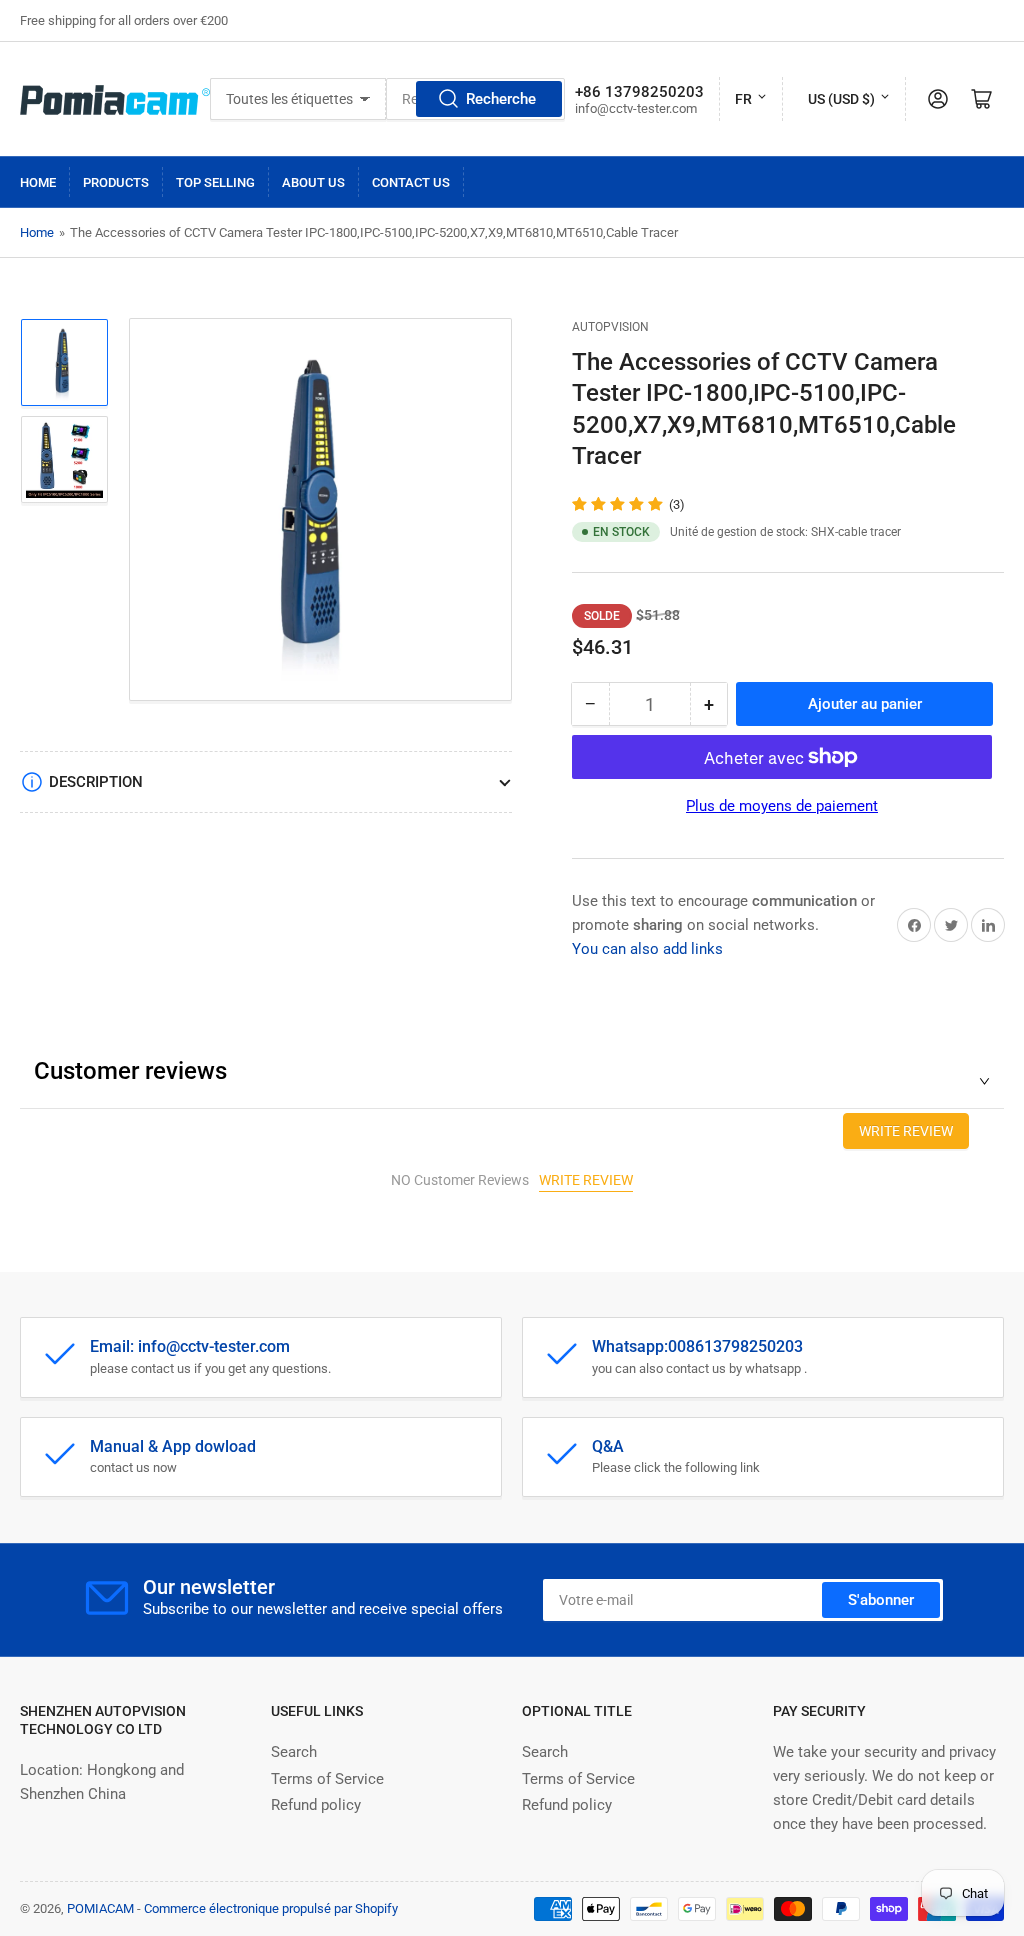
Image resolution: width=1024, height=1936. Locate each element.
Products (116, 182)
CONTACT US (411, 182)
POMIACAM (100, 1908)
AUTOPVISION (610, 327)
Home (38, 182)
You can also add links (647, 949)
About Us (313, 182)
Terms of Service (327, 1779)
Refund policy (316, 1805)
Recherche (501, 99)
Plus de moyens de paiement (782, 806)
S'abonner (881, 1600)
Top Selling (215, 182)
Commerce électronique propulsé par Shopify (271, 1908)
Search (294, 1752)
